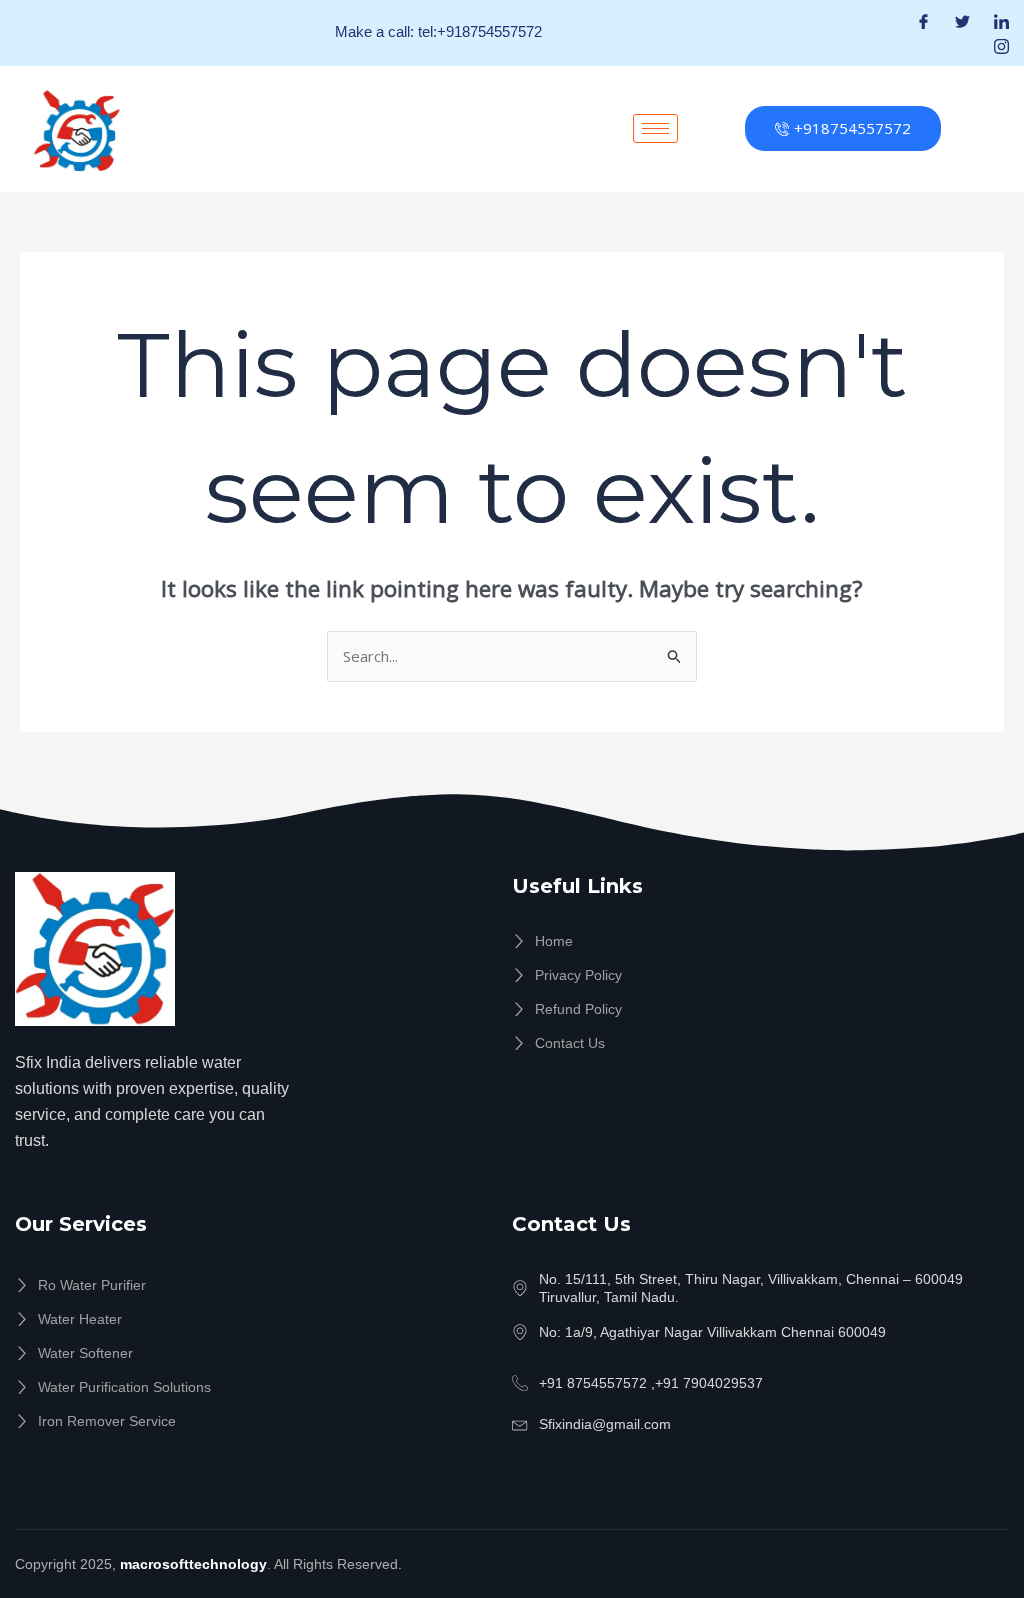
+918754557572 (852, 128)
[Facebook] (923, 20)
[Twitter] (962, 20)
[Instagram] (1001, 45)
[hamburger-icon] (655, 128)
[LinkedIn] (1001, 20)
